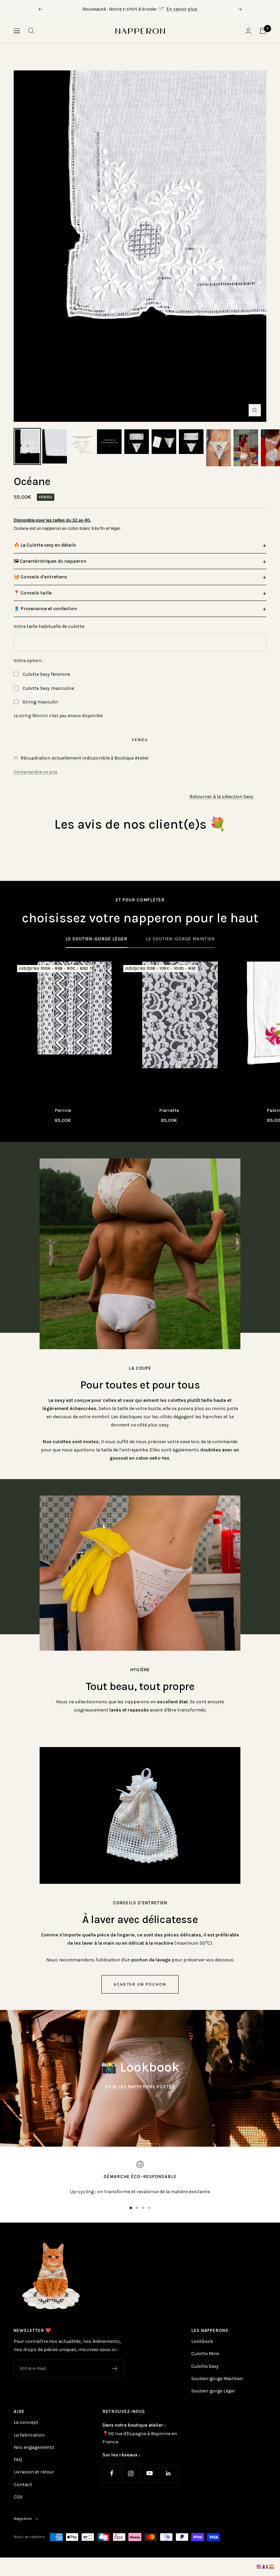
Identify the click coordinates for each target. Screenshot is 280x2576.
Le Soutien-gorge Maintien (180, 939)
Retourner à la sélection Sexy (221, 797)
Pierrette (169, 1110)
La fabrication (29, 2435)
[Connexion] (248, 31)
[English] (260, 2567)
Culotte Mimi (205, 2354)
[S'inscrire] (115, 2369)
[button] (140, 545)
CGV (18, 2497)
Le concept (26, 2422)
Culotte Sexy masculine (48, 688)
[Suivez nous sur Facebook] (112, 2473)
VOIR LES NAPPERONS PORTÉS (140, 2087)
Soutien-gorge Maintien (217, 2379)
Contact (23, 2485)
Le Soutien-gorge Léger (96, 939)
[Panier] (263, 31)
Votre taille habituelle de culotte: (49, 626)
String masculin (40, 702)
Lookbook (202, 2341)
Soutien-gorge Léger (213, 2391)
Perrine (63, 1110)
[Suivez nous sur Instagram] (131, 2473)
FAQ (18, 2460)
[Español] (272, 2567)
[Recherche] (31, 31)
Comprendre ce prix (36, 772)
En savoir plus (182, 9)
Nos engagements (34, 2447)
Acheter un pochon (140, 1984)
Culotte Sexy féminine (46, 674)
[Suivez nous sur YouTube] (149, 2473)
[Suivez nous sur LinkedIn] (168, 2473)
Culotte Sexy (205, 2366)
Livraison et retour (34, 2472)
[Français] (266, 2567)
